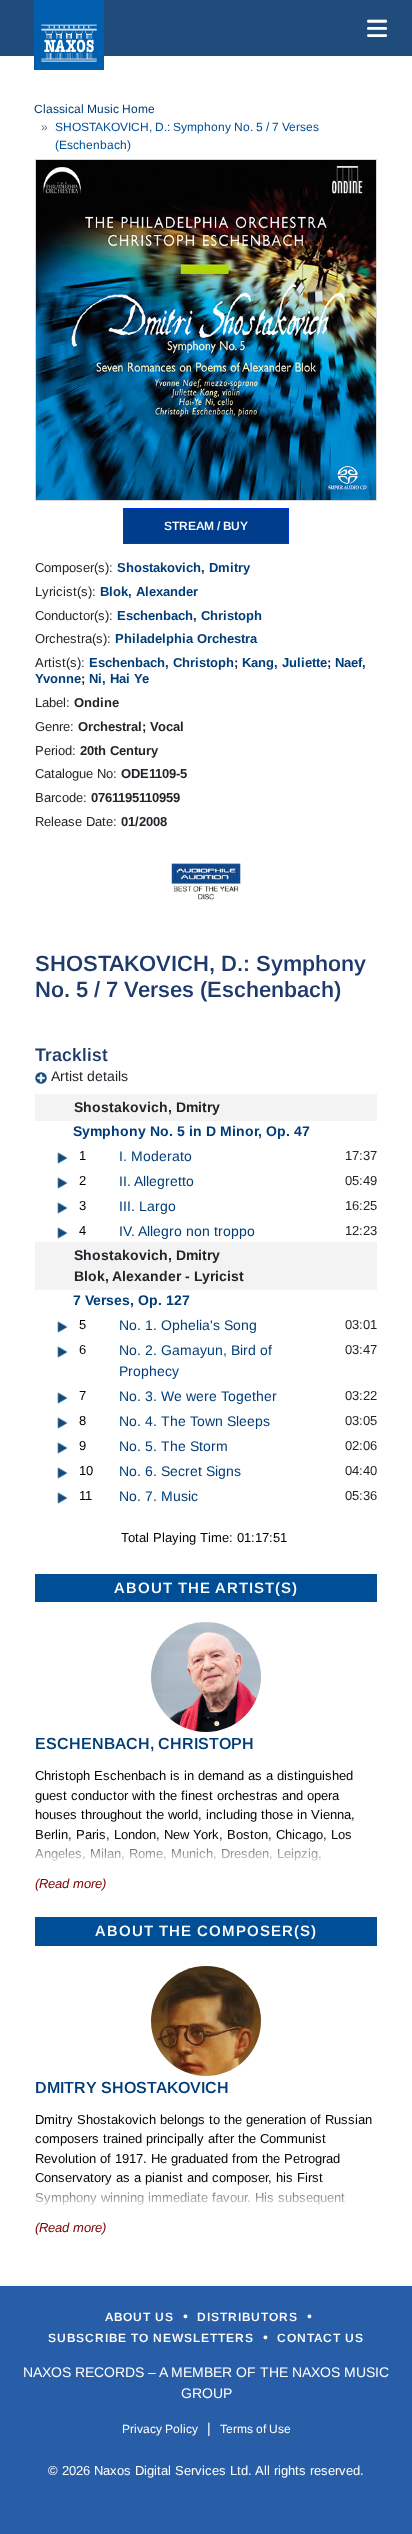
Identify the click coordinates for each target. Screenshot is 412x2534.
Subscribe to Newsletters (153, 2338)
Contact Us (320, 2338)
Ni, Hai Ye (119, 678)
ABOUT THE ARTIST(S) (206, 1587)
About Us (141, 2317)
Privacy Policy (160, 2429)
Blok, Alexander (149, 591)
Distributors (249, 2317)
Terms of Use (255, 2429)
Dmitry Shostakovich (132, 2087)
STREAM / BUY (206, 526)
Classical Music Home (94, 109)
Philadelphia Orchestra (186, 638)
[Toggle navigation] (373, 28)
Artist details (89, 1076)
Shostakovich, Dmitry (183, 567)
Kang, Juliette (284, 662)
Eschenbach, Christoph (189, 615)
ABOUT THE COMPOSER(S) (206, 1930)
